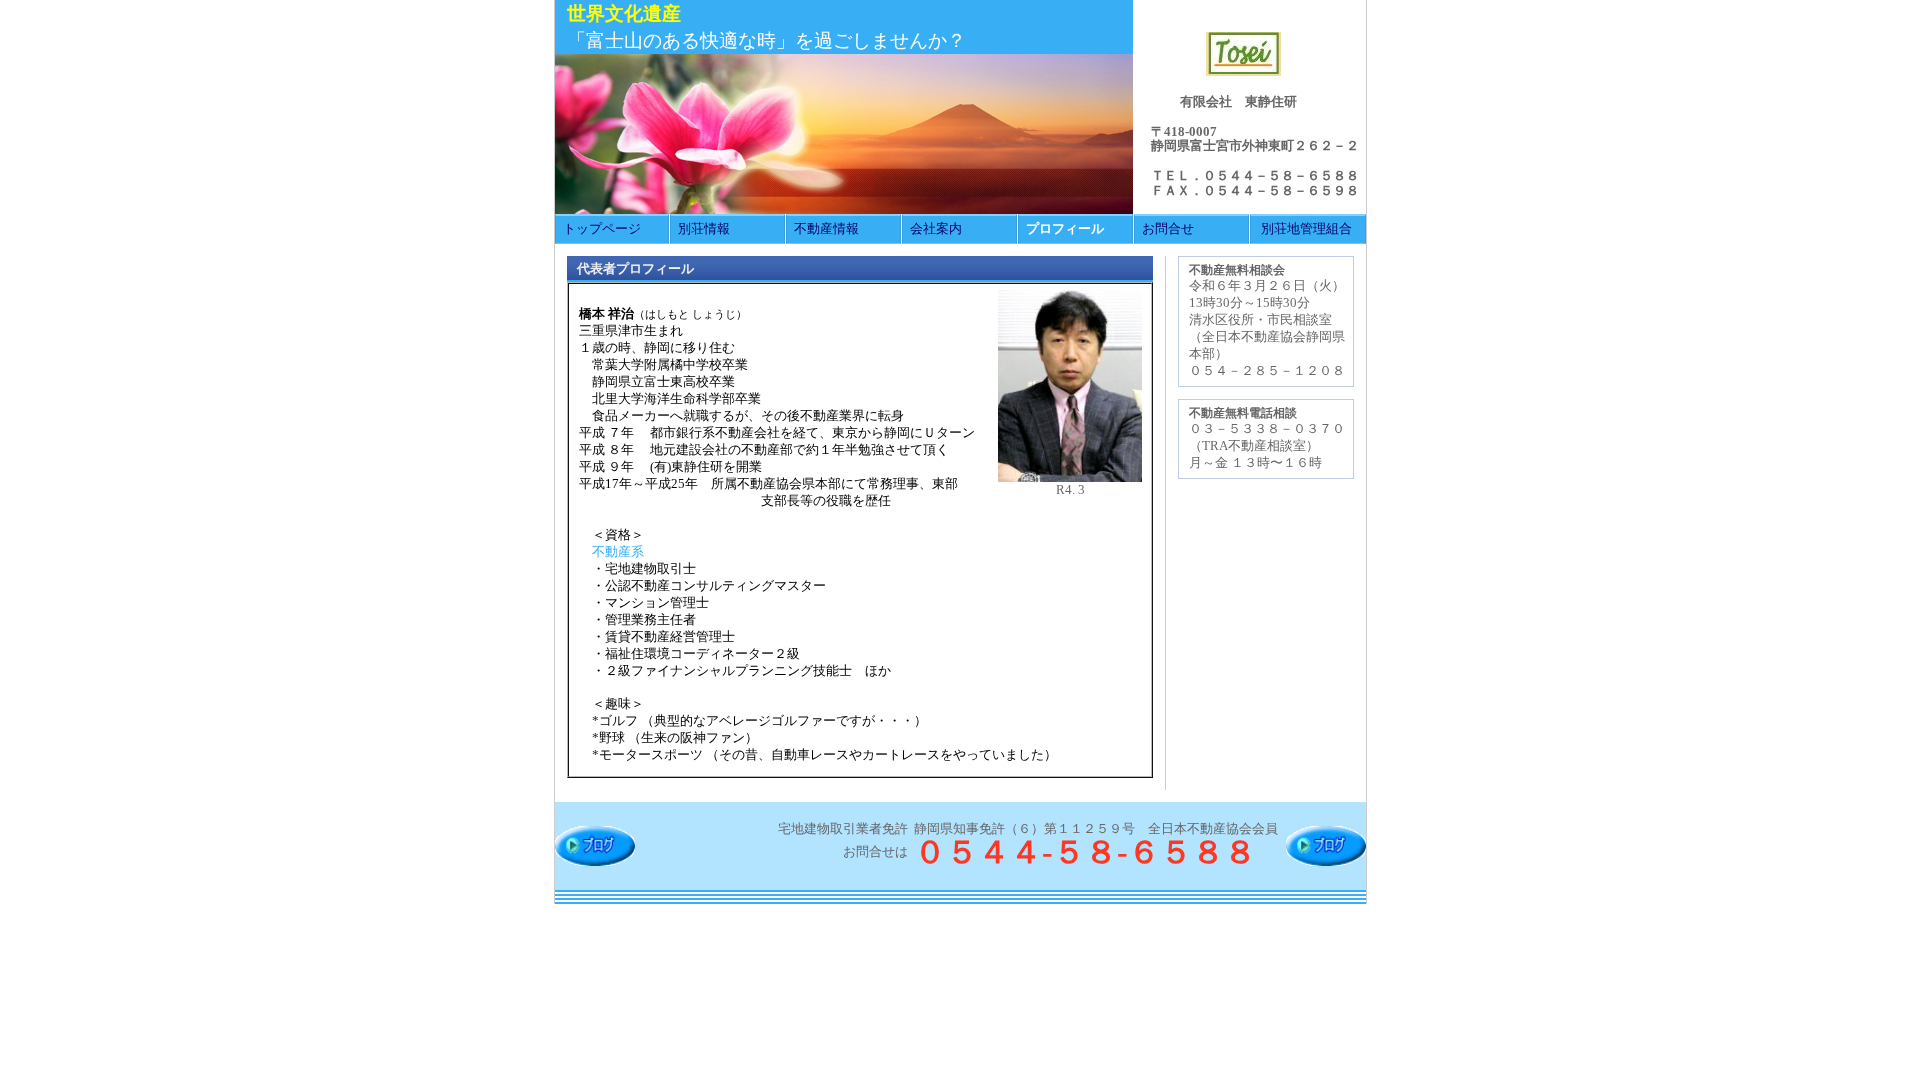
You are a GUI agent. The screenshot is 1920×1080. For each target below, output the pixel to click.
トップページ (602, 228)
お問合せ (1168, 228)
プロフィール (1065, 228)
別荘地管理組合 (1306, 228)
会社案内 (936, 228)
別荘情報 (704, 228)
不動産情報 (826, 228)
